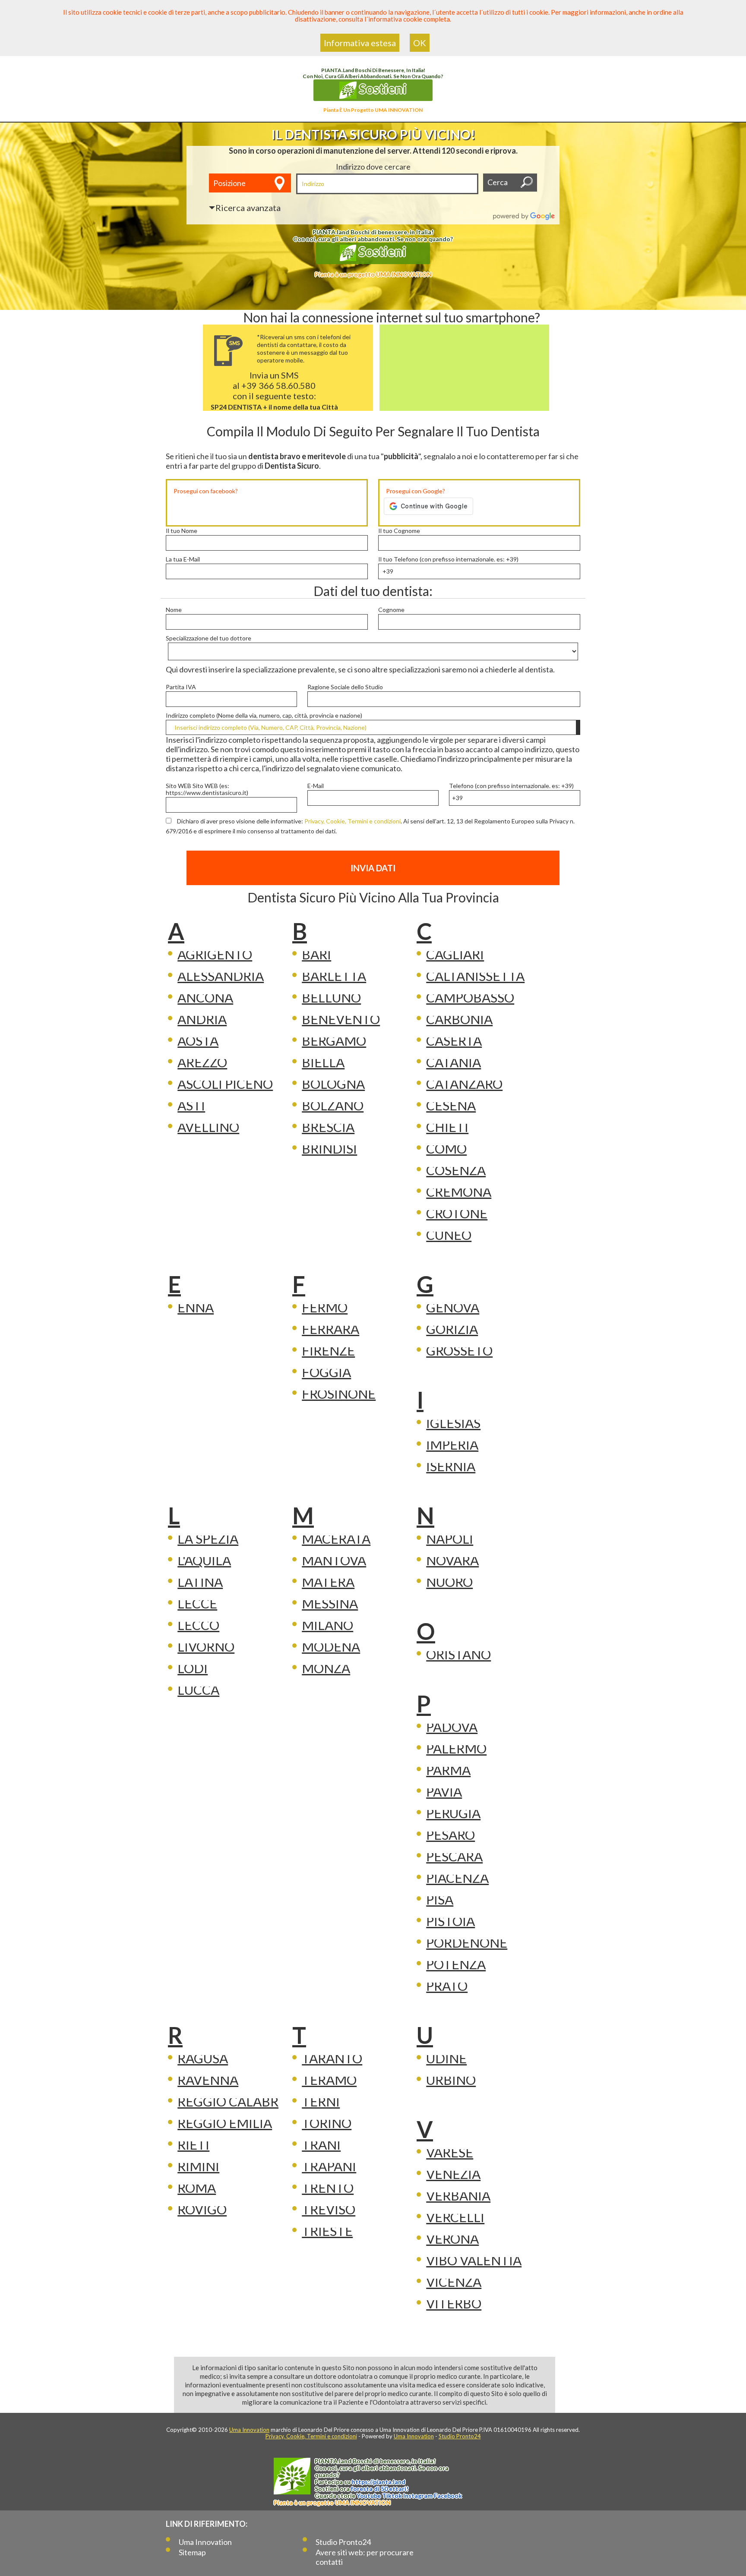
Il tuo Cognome (399, 531)
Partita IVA (181, 687)
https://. (379, 2482)
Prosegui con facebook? (206, 491)
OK (420, 43)
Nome (174, 610)
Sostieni (382, 88)
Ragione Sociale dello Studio (345, 687)
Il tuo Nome (182, 531)
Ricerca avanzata (248, 208)
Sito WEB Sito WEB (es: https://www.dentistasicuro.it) (207, 789)
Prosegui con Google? (416, 491)
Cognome (391, 610)
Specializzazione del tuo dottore (209, 638)
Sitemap (192, 2552)
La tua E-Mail (183, 559)
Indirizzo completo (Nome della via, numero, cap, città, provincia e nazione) (264, 716)
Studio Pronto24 (460, 2436)
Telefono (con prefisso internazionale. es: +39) (511, 786)
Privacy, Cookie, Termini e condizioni (352, 821)
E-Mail (316, 786)
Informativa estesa (360, 43)
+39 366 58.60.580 (278, 385)
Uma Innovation (249, 2430)
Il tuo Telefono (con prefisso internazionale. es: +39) (448, 559)
